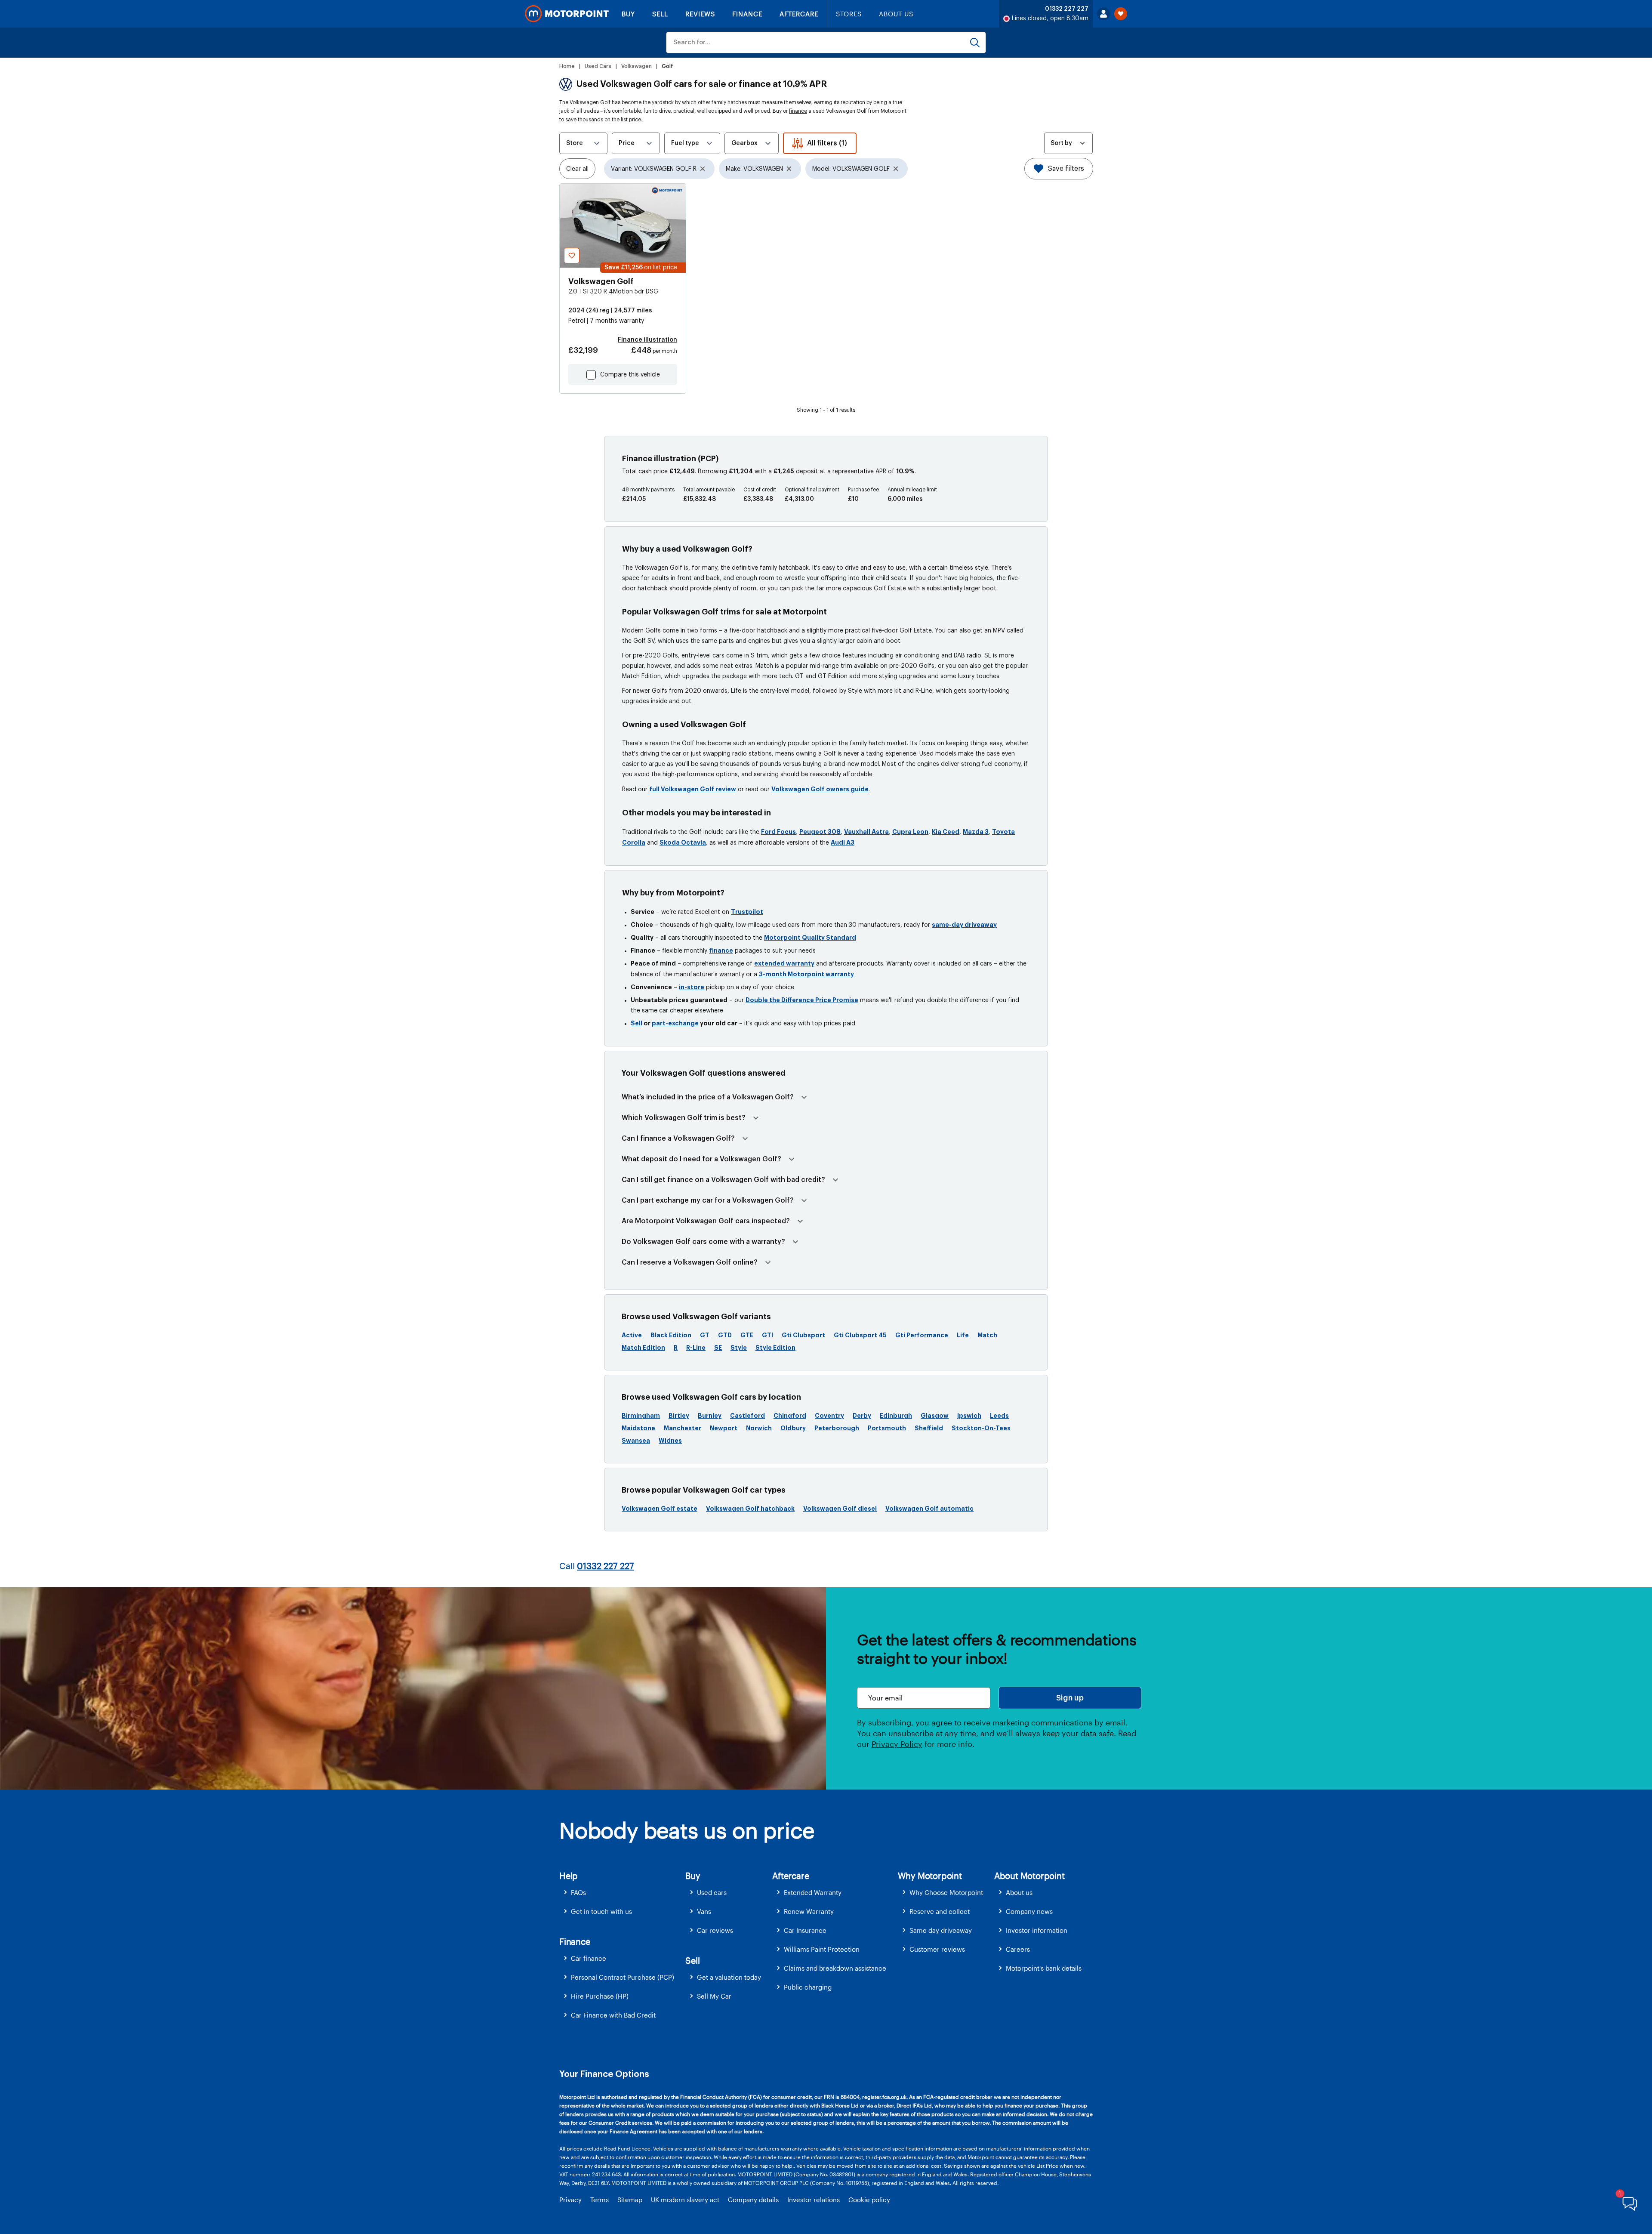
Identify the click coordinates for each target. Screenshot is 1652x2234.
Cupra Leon (910, 832)
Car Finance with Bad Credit (613, 2015)
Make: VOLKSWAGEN (754, 169)
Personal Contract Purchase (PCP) (623, 1977)
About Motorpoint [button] (1029, 1876)
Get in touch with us (601, 1911)
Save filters (1066, 169)
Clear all (577, 169)
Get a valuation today (729, 1977)
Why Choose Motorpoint (946, 1892)
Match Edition (643, 1348)
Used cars (712, 1892)
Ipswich (969, 1416)
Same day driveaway (941, 1930)
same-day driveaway (964, 925)
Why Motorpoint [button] (930, 1876)
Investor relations (814, 2200)
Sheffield (929, 1428)
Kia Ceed (946, 832)
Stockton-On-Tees (981, 1428)
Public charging (808, 1987)
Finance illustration (647, 340)
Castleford (747, 1416)
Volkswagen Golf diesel (840, 1509)
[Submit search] (975, 43)
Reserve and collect (940, 1911)
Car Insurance (805, 1930)
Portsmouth (887, 1428)
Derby (862, 1416)
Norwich (759, 1428)
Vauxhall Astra (866, 832)
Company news (1029, 1911)
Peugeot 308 (820, 832)
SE (718, 1348)
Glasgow (935, 1416)
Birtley (679, 1416)
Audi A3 (843, 842)
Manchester (683, 1428)
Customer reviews (937, 1949)
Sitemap (630, 2200)
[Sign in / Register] (1103, 14)
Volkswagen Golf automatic (929, 1509)
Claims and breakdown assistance (835, 1968)
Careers (1018, 1949)
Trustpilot (747, 912)
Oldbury (793, 1428)
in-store (692, 987)
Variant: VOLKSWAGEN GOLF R (654, 169)
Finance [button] (575, 1941)
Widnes (670, 1441)
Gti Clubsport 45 (860, 1335)
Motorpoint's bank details (1044, 1968)
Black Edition (671, 1335)
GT (705, 1335)
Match (987, 1335)
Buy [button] (693, 1876)
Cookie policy (869, 2200)
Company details (753, 2200)
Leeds (999, 1416)
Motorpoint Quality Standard (810, 938)
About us (1019, 1892)
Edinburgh (896, 1416)
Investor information (1037, 1930)
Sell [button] (692, 1960)
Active (632, 1335)
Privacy (570, 2200)
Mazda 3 (976, 832)
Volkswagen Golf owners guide (820, 789)
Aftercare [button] (791, 1876)
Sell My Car (714, 1996)
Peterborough (837, 1428)
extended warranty (784, 963)
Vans (704, 1911)
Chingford (790, 1416)
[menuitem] (622, 1893)
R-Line (696, 1348)
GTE (747, 1335)
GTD (725, 1335)
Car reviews (715, 1930)
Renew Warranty (809, 1911)
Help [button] (569, 1876)
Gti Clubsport (803, 1335)
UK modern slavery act (685, 2200)
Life (963, 1335)
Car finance (589, 1958)
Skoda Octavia (683, 842)
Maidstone (638, 1428)
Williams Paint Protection (822, 1949)
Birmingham (641, 1416)
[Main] (567, 14)
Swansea (636, 1441)
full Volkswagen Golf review (693, 789)
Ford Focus (778, 832)
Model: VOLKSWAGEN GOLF (851, 169)
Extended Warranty (813, 1892)
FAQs (578, 1892)
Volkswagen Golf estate (660, 1509)
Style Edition (775, 1348)
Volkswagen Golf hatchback (750, 1509)
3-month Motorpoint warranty (806, 974)
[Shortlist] (1121, 14)
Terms (599, 2200)
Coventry (829, 1416)
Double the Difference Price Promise (802, 1000)
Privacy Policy (897, 1744)
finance (798, 111)
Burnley (710, 1416)
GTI (767, 1335)
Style (739, 1348)
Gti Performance (922, 1335)
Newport (724, 1428)
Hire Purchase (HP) (600, 1996)
